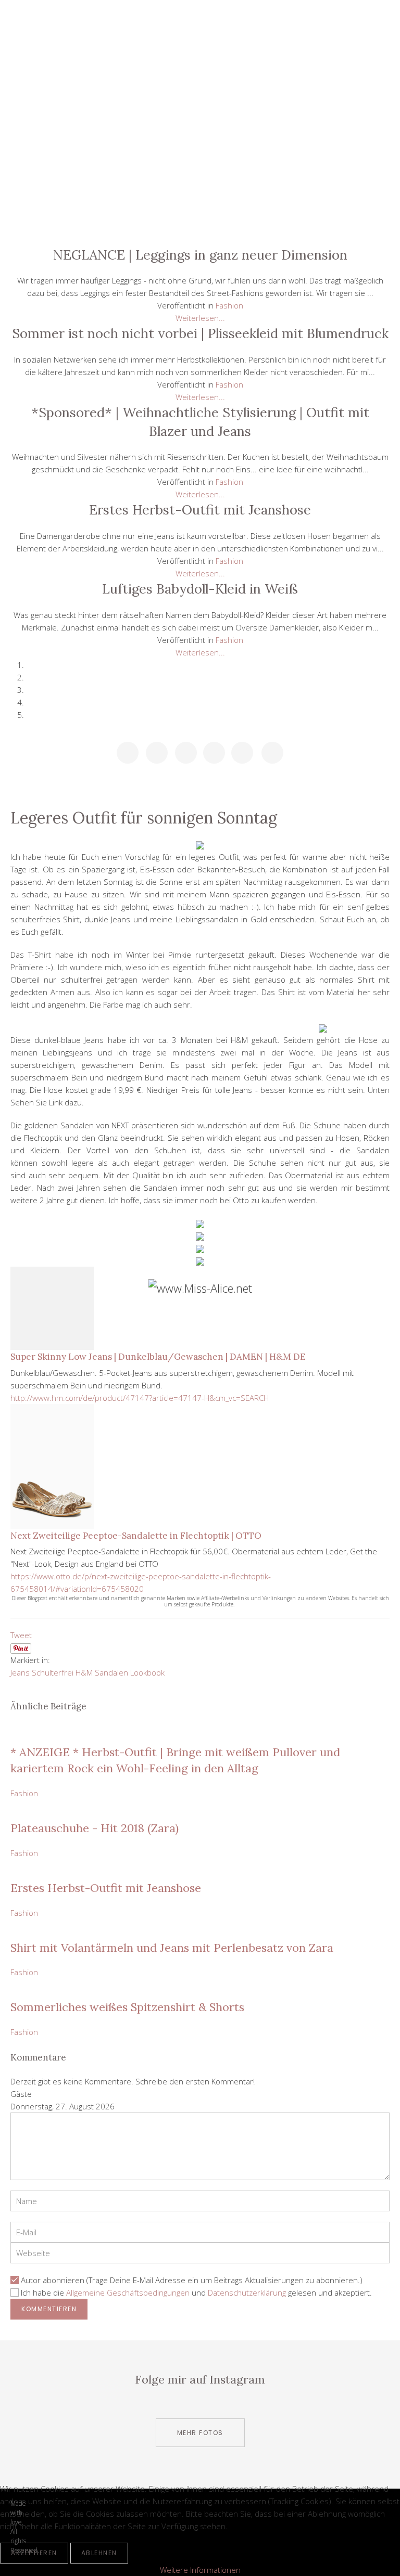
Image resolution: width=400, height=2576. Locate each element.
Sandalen (111, 1672)
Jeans (20, 1672)
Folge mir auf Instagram (200, 2379)
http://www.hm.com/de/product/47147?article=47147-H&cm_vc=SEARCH (140, 1398)
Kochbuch (200, 152)
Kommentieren (49, 2309)
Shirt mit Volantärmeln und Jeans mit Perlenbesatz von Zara (172, 1948)
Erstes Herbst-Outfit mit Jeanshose (106, 1888)
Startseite (200, 58)
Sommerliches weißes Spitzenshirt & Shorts (127, 2007)
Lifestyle (200, 82)
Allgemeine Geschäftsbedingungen (128, 2292)
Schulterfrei (53, 1672)
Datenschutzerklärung (247, 2292)
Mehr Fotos (200, 2433)
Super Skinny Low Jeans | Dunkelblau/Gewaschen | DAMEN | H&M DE (158, 1357)
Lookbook (147, 1672)
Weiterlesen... (200, 318)
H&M (84, 1672)
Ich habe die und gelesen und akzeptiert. (196, 2292)
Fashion (200, 129)
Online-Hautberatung (200, 176)
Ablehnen (99, 2553)
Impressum (200, 223)
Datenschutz (200, 199)
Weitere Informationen (200, 2570)
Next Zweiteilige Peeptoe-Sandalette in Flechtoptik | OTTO (136, 1536)
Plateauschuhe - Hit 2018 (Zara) (95, 1828)
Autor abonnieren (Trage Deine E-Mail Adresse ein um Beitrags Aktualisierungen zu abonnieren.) (192, 2280)
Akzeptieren (34, 2553)
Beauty (200, 105)
